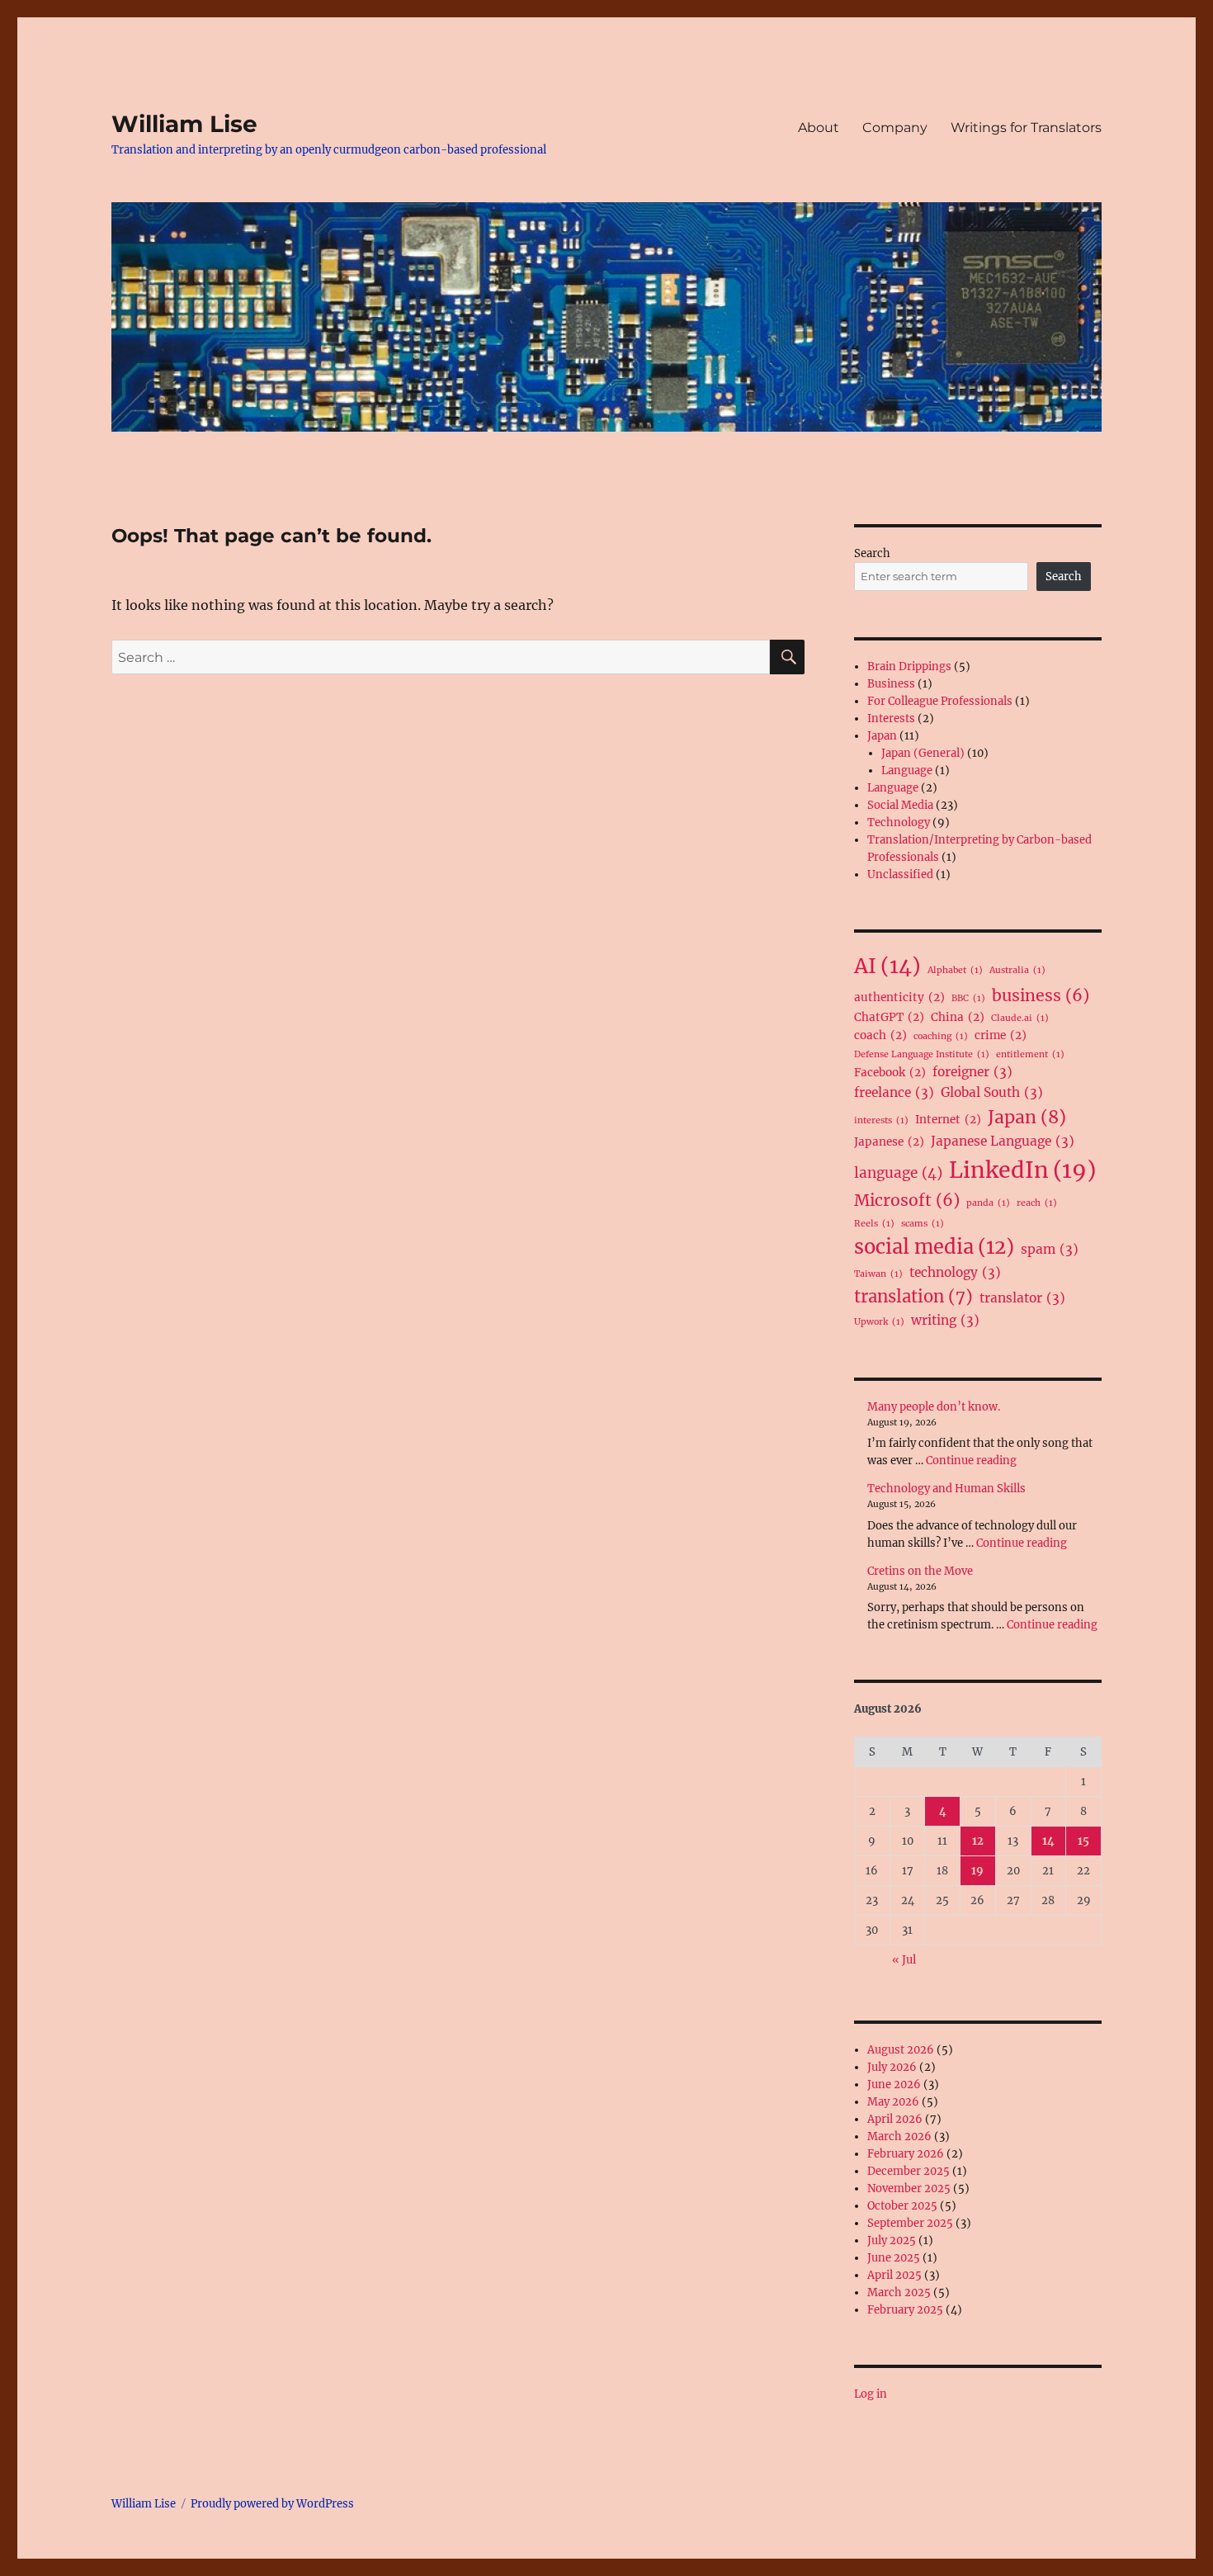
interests (881, 1120)
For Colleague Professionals (940, 701)
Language (907, 770)
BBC (968, 998)
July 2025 (892, 2240)
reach (1037, 1203)
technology (955, 1272)
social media (934, 1247)
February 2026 (906, 2154)
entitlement (1030, 1054)
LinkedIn (1022, 1170)
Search (872, 553)
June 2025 (894, 2258)
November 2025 (909, 2188)
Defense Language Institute (922, 1054)
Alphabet (955, 970)
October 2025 (902, 2206)
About (819, 128)
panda (988, 1203)
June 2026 (894, 2084)
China (958, 1017)
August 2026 (901, 2050)
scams (923, 1224)
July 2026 (892, 2067)
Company (895, 128)
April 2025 (894, 2275)
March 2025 (899, 2292)
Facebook (890, 1073)
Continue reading (971, 1461)
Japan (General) (923, 753)
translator (1022, 1298)
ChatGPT (889, 1017)
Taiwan (878, 1274)
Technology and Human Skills (946, 1489)
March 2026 (899, 2136)
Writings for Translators (1026, 128)
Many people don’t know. (934, 1407)
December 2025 (909, 2171)
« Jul (904, 1960)
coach (880, 1035)
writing (945, 1320)
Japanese (889, 1142)
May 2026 (893, 2102)
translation (913, 1297)
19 (977, 1871)
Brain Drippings (909, 666)
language (898, 1173)
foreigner (972, 1072)
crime (1001, 1035)
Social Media (900, 805)
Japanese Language (1003, 1141)
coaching (941, 1036)
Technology (899, 822)
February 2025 (905, 2310)
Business (891, 684)
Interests (891, 718)
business (1041, 995)
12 (978, 1841)
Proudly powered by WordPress (272, 2504)
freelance (894, 1092)
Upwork (879, 1322)
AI (887, 966)
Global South (992, 1092)
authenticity (899, 997)
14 (1048, 1841)
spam (1050, 1249)
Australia (1017, 970)
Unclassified (900, 874)
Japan (882, 736)
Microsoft (907, 1200)
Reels (874, 1224)
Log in (871, 2394)
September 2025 (910, 2223)
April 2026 (895, 2119)
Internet (948, 1120)
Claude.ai (1020, 1018)
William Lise (184, 124)
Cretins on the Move (920, 1571)
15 (1083, 1841)
